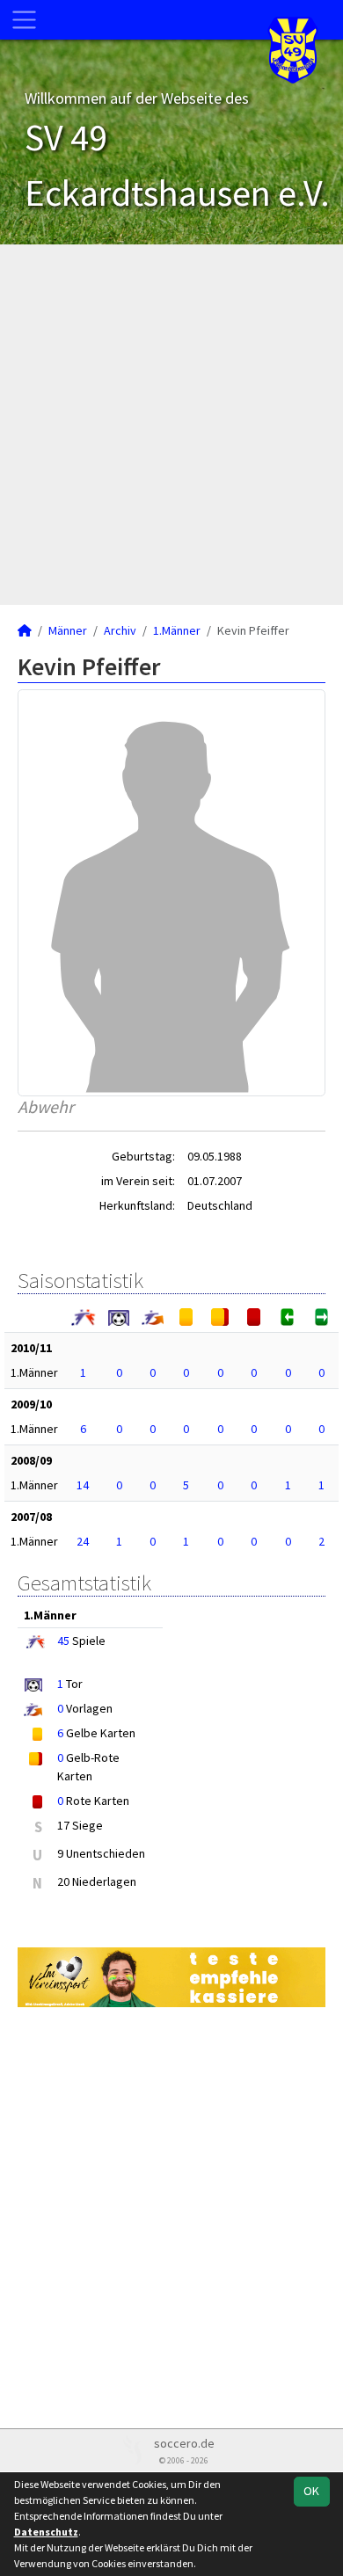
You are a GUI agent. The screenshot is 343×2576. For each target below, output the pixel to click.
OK (311, 2491)
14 (83, 1485)
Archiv (120, 630)
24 (83, 1541)
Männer (68, 630)
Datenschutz (46, 2532)
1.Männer (177, 630)
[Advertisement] (171, 425)
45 (63, 1641)
